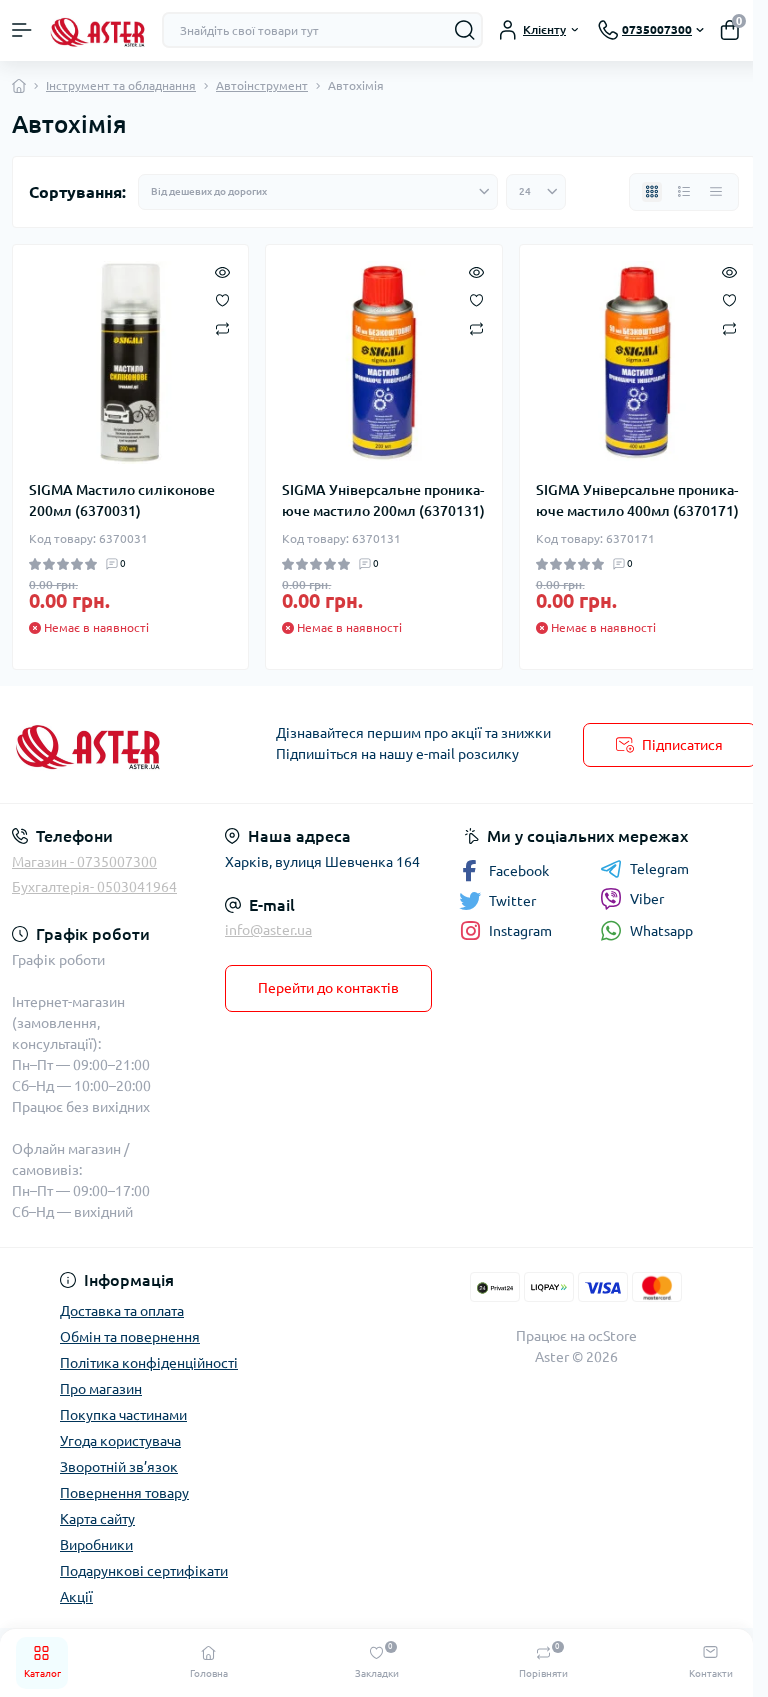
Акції (76, 1597)
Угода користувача (120, 1441)
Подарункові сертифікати (144, 1571)
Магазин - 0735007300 (84, 862)
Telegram (659, 869)
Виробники (96, 1545)
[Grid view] (652, 192)
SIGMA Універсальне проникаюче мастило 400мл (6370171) (637, 500)
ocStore (612, 1336)
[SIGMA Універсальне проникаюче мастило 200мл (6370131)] (383, 362)
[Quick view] (222, 271)
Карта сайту (97, 1519)
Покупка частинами (123, 1415)
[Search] (465, 30)
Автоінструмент (262, 85)
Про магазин (101, 1389)
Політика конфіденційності (149, 1363)
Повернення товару (124, 1493)
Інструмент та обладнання (121, 85)
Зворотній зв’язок (119, 1467)
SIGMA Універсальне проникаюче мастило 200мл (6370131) (383, 500)
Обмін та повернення (130, 1337)
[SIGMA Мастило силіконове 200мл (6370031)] (130, 362)
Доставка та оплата (122, 1311)
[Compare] (222, 327)
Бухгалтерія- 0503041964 (94, 887)
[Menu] (22, 30)
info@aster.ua (268, 930)
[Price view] (716, 192)
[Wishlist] (222, 299)
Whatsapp (661, 931)
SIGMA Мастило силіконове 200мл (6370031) (122, 500)
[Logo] (97, 30)
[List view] (684, 192)
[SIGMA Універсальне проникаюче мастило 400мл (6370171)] (637, 362)
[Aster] (128, 744)
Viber (647, 899)
